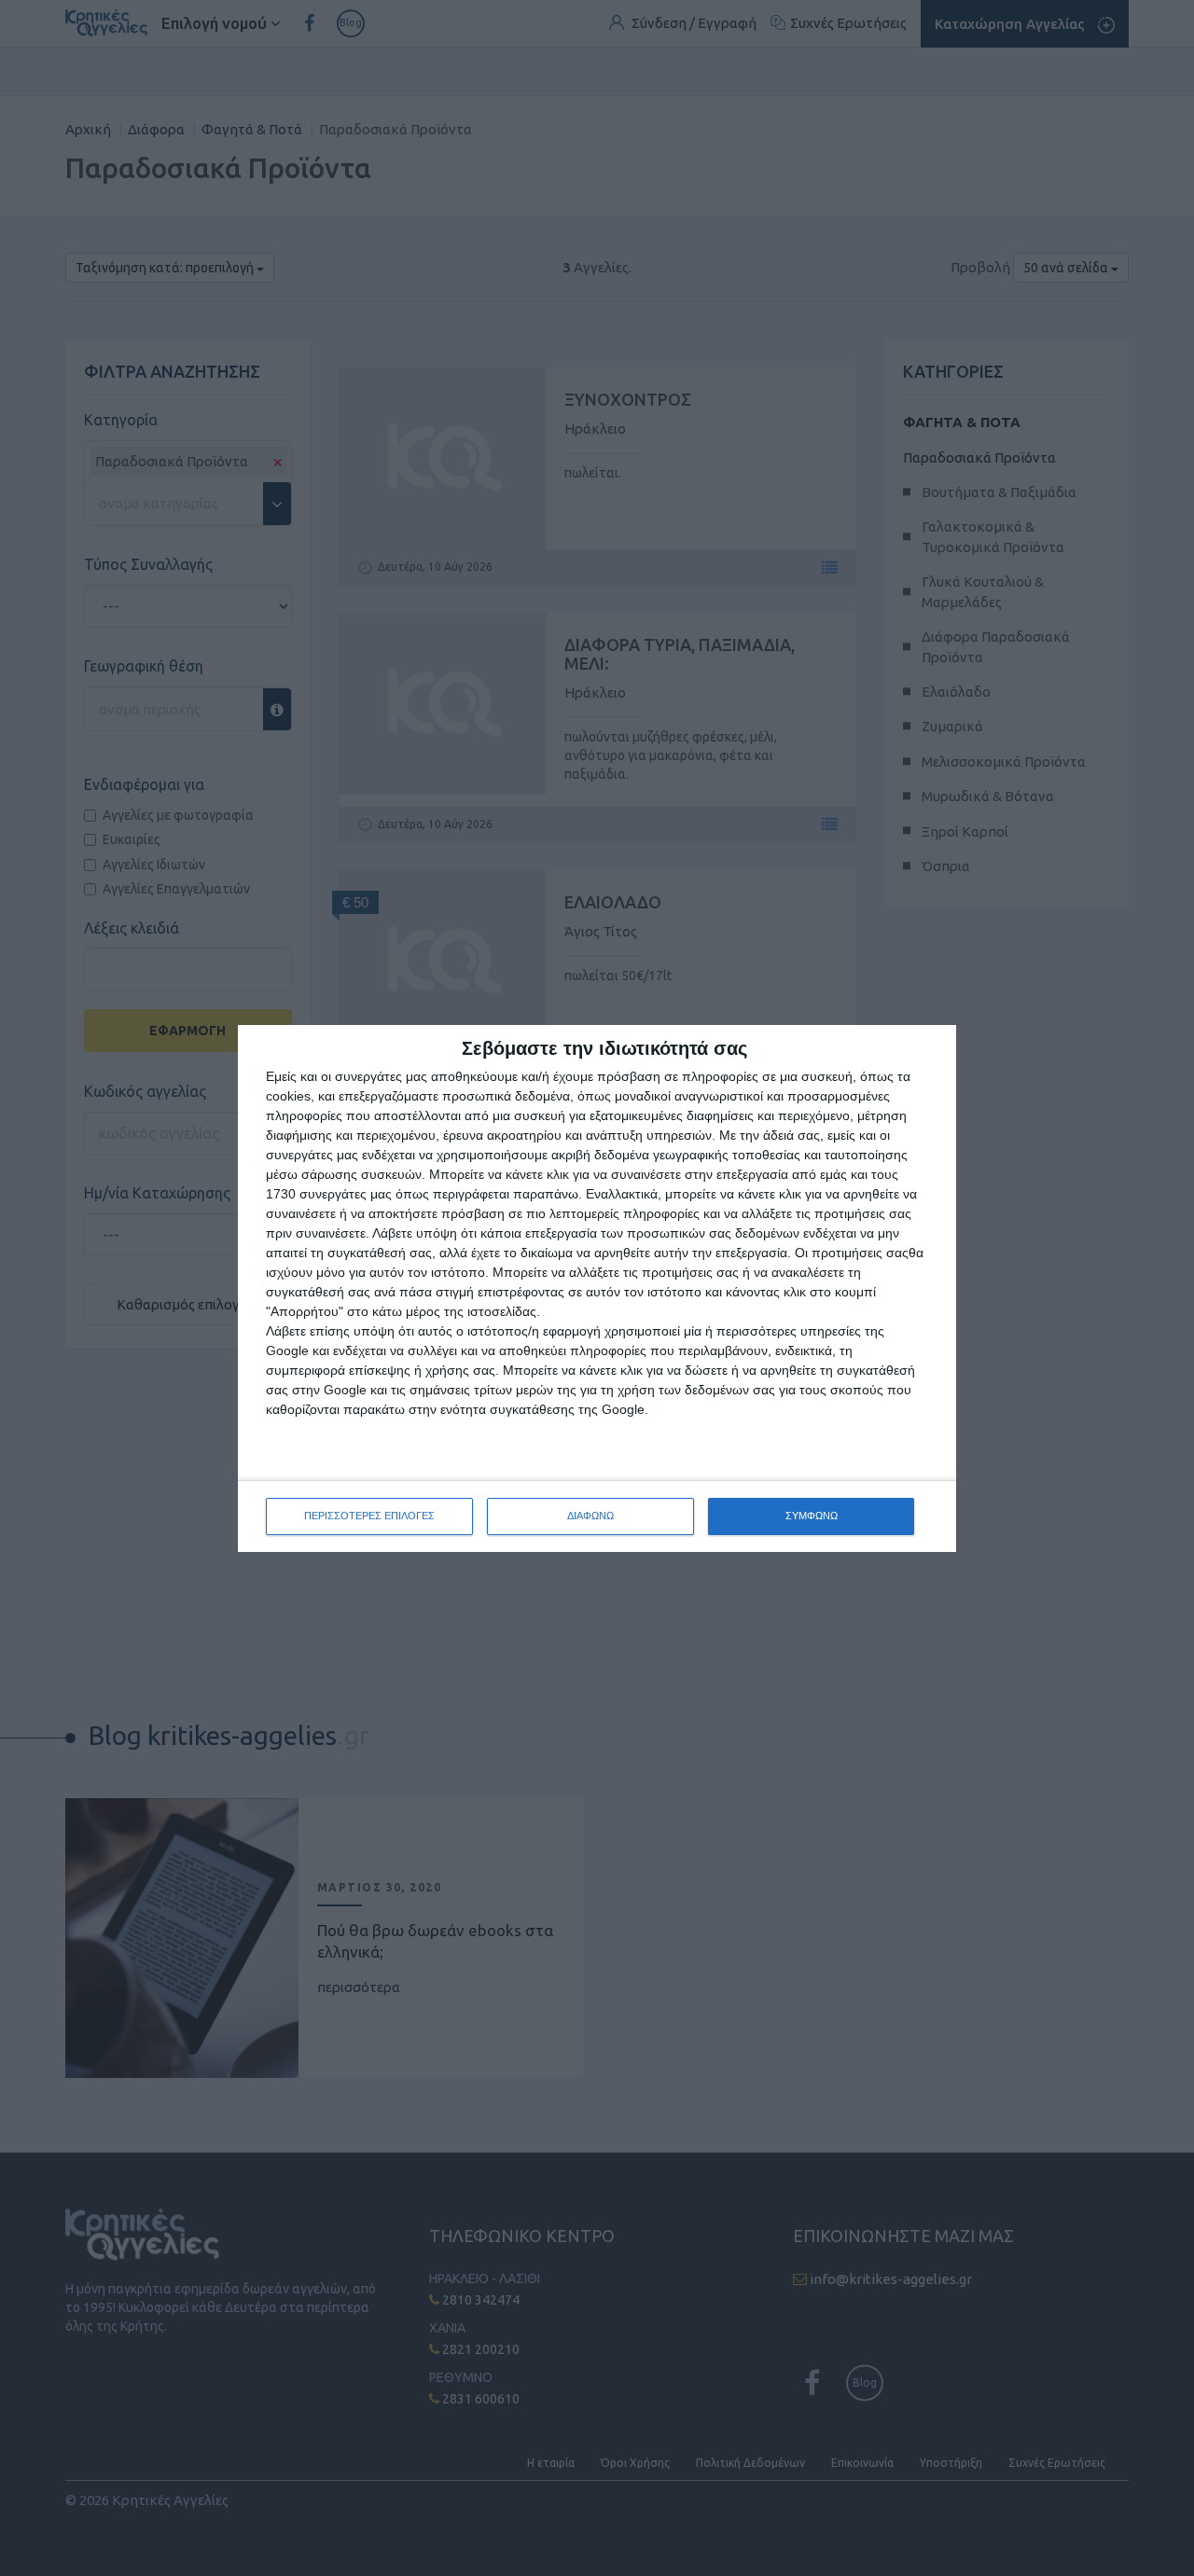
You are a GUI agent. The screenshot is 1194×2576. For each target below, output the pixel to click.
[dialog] (597, 1288)
